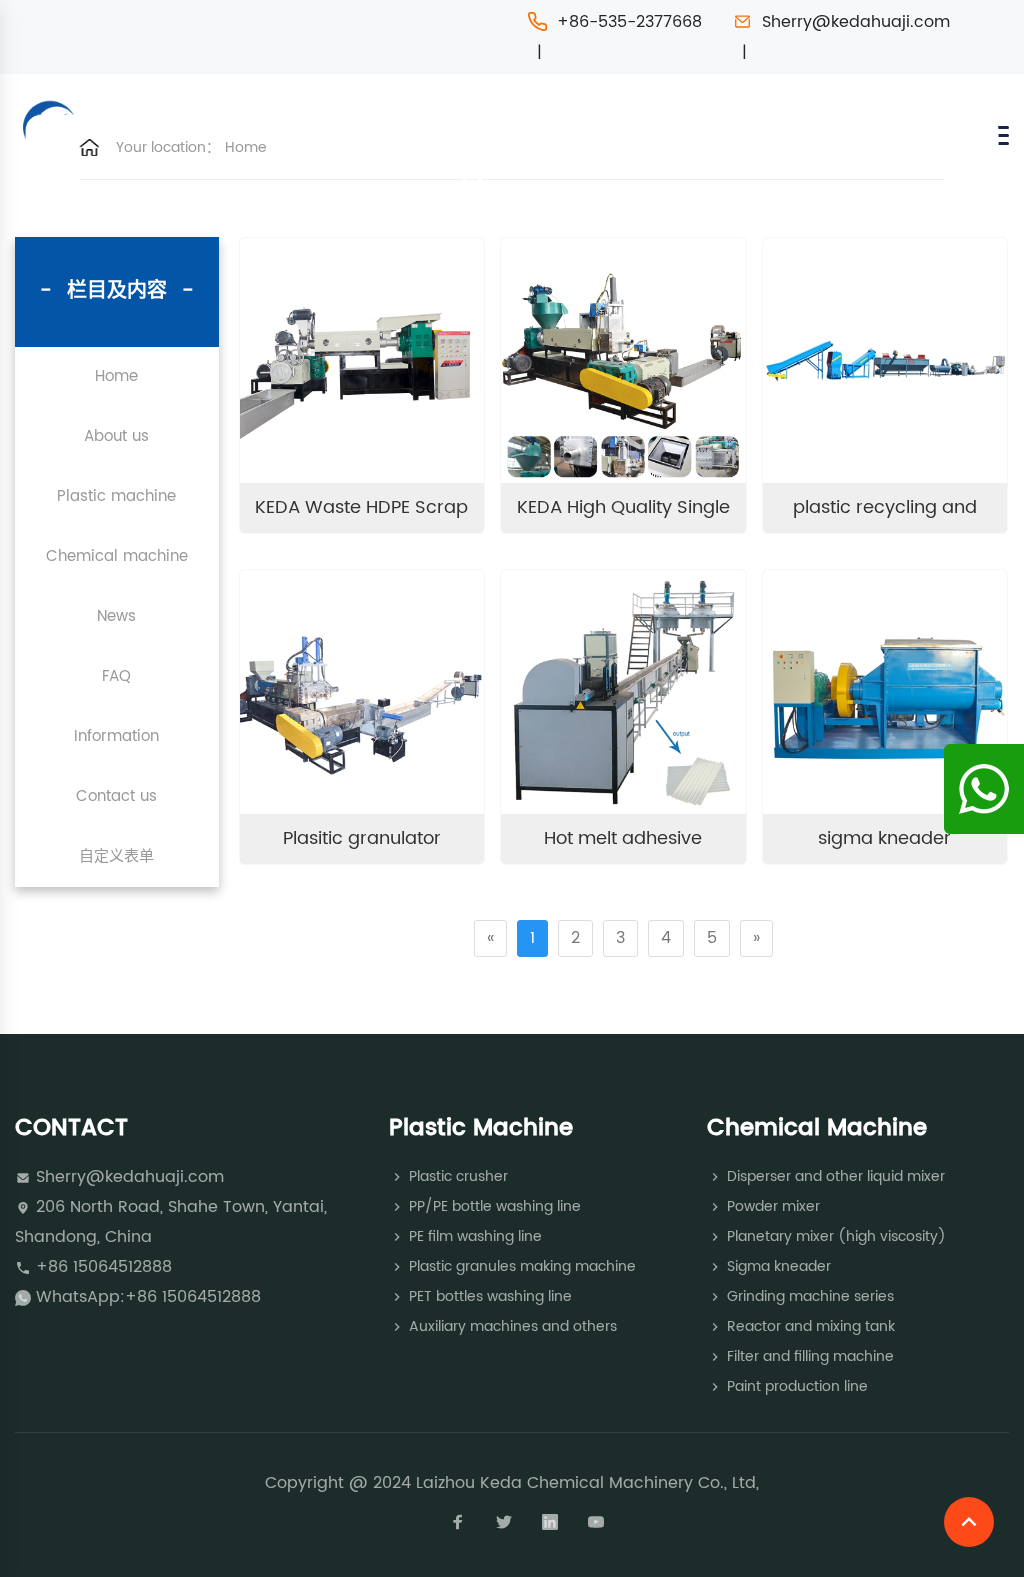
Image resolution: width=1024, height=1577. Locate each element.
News (116, 616)
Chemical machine (117, 556)
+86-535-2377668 (629, 22)
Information (116, 736)
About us (116, 436)
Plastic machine (116, 496)
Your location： (168, 147)
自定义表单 (116, 856)
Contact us (116, 796)
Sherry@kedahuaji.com (856, 22)
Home (246, 147)
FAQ (116, 676)
